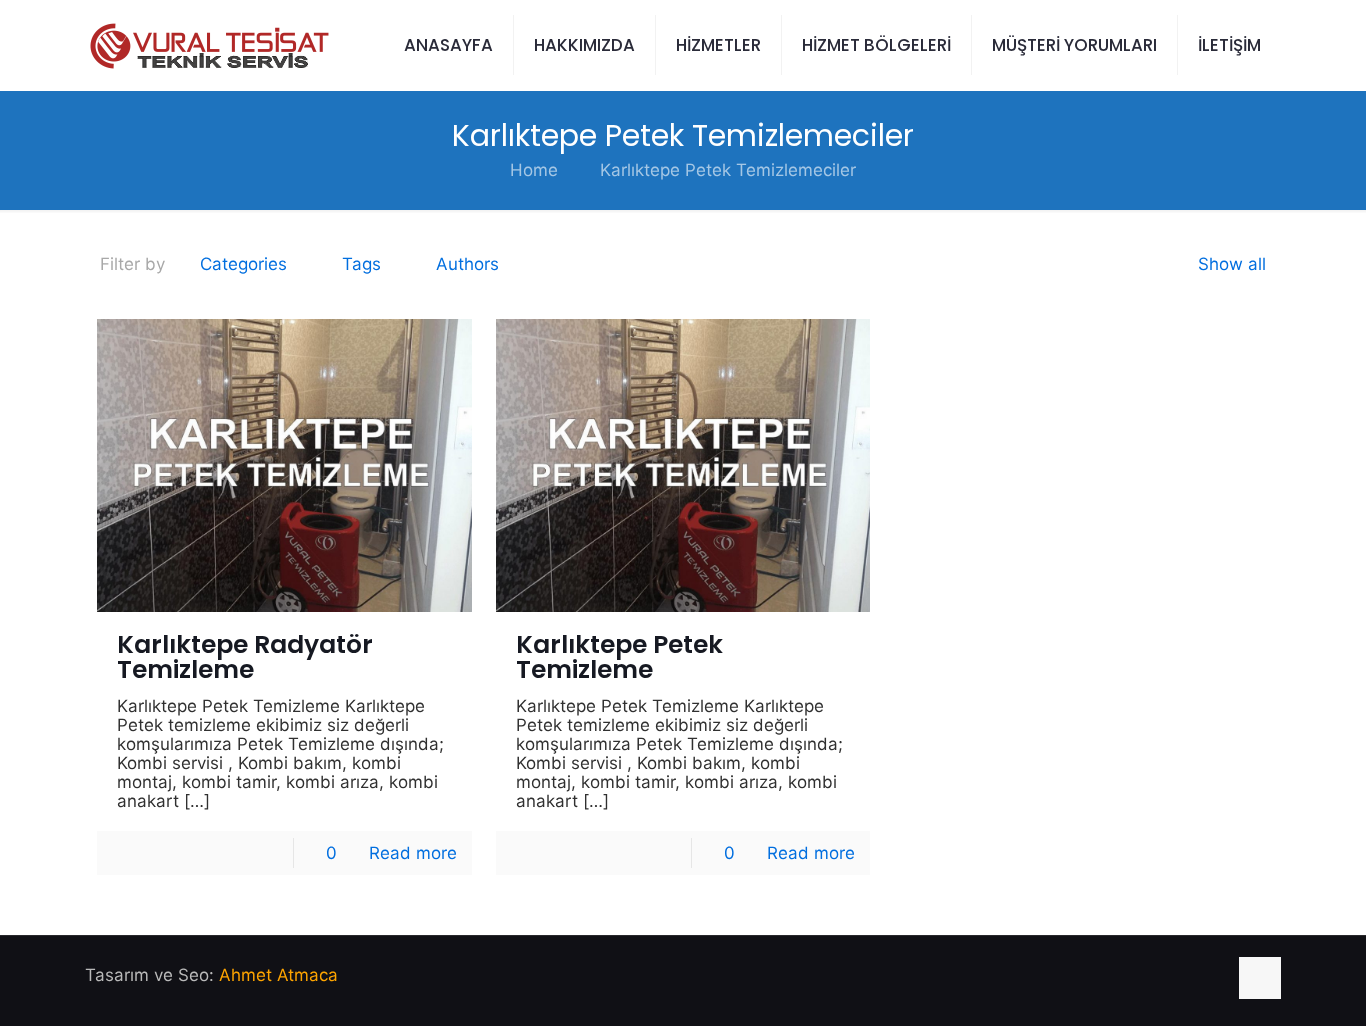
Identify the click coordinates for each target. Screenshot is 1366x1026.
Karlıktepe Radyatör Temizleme (245, 657)
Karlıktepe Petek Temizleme (619, 657)
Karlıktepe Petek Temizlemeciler (728, 170)
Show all (1232, 264)
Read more (413, 853)
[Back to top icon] (1260, 978)
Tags (361, 264)
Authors (467, 264)
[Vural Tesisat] (207, 45)
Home (534, 170)
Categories (243, 264)
